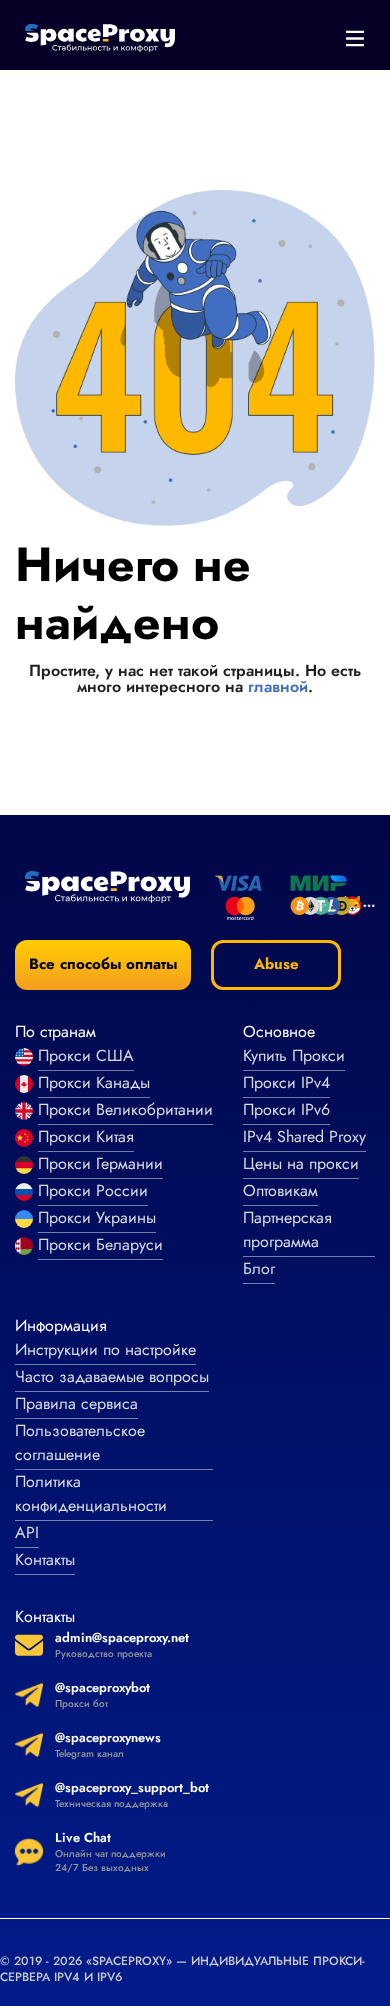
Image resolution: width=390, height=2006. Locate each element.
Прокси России (93, 1190)
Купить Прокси (294, 1055)
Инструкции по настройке (105, 1349)
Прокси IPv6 (286, 1109)
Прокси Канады (94, 1082)
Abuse (276, 964)
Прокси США (86, 1055)
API (27, 1532)
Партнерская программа (287, 1229)
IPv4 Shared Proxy (304, 1136)
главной (278, 686)
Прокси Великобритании (125, 1109)
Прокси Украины (97, 1217)
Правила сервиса (76, 1403)
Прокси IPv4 (286, 1082)
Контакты (45, 1559)
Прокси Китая (86, 1136)
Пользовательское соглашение (80, 1442)
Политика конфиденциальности (91, 1493)
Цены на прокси (301, 1163)
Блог (259, 1268)
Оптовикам (280, 1190)
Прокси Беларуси (100, 1244)
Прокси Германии (100, 1163)
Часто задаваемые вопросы (112, 1376)
